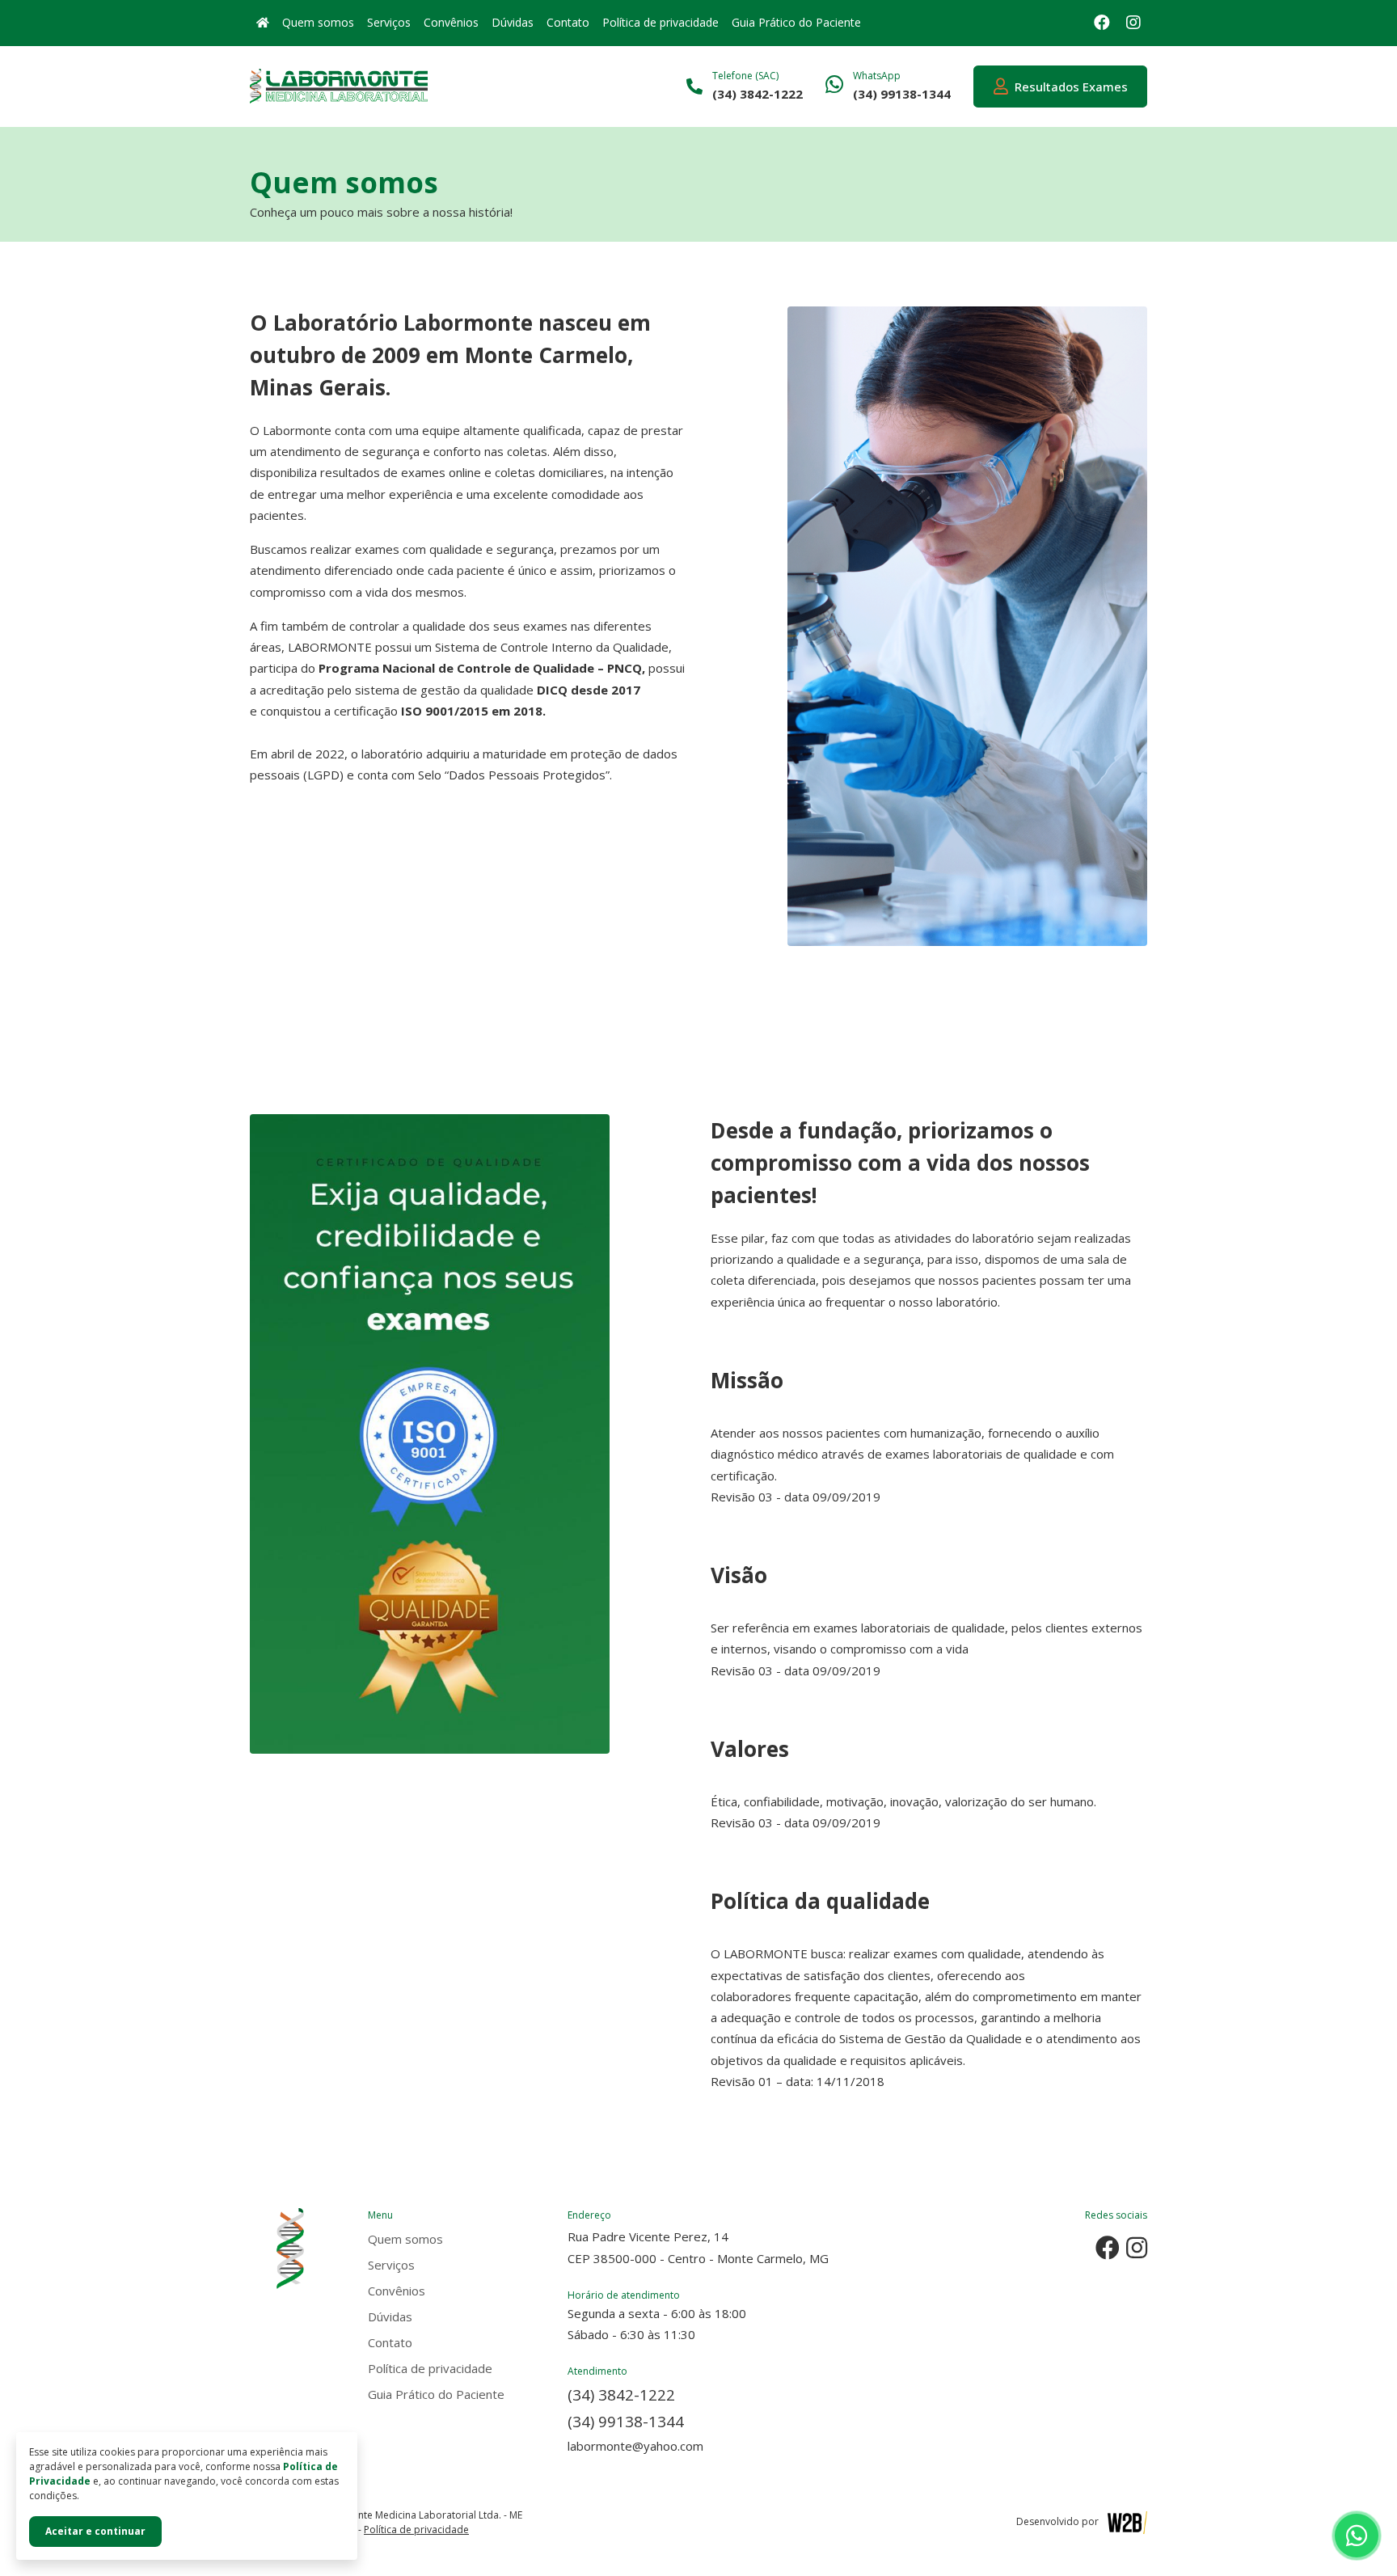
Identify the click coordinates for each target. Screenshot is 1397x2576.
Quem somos (318, 22)
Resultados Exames (1068, 87)
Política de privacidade (661, 22)
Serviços (389, 22)
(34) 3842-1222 (621, 2394)
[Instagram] (1133, 23)
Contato (568, 22)
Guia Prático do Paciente (796, 22)
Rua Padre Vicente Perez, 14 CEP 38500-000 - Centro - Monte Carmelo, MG (698, 2247)
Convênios (451, 22)
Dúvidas (513, 22)
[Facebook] (1102, 23)
